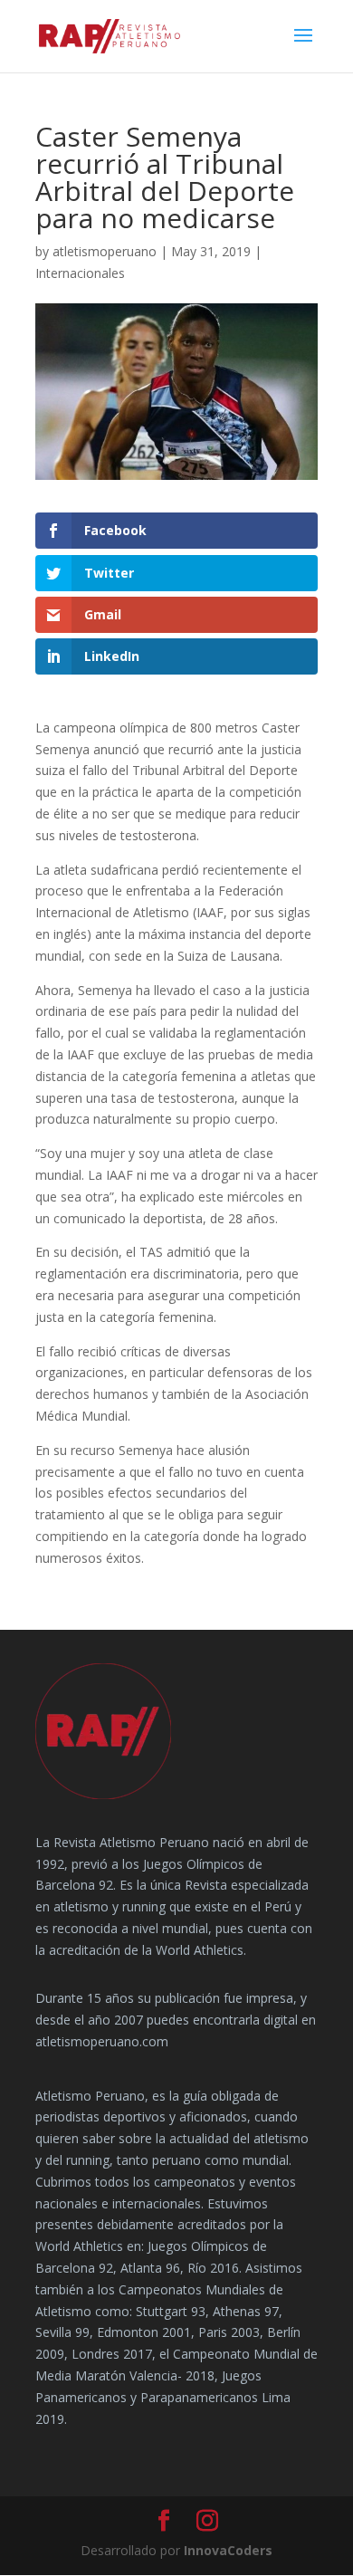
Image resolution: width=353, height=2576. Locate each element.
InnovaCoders (228, 2550)
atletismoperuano (105, 251)
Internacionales (80, 273)
